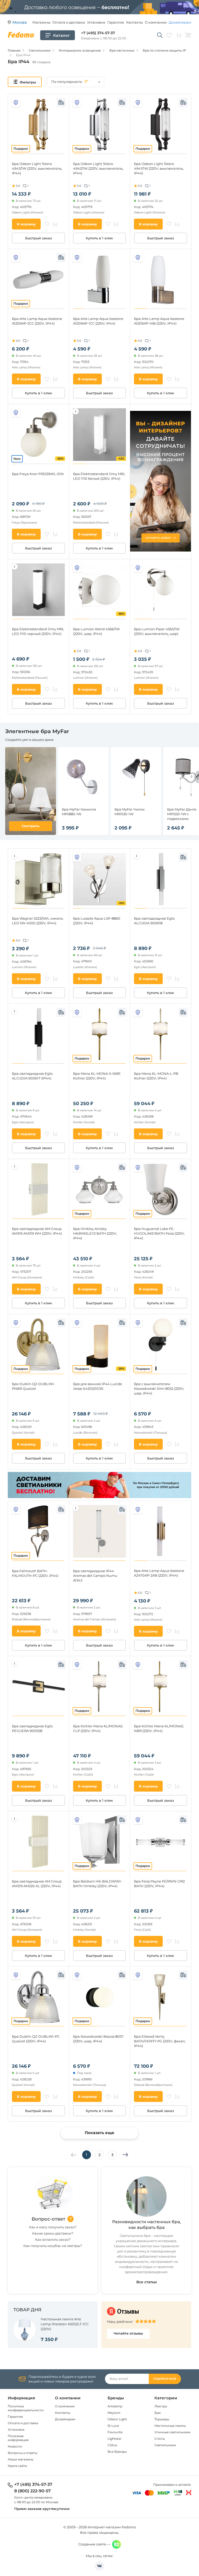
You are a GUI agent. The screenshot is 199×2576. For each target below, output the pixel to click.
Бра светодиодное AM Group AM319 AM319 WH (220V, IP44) (37, 1231)
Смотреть (31, 826)
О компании (156, 22)
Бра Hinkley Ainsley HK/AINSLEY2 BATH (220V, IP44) (95, 1233)
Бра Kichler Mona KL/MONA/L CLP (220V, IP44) (98, 1728)
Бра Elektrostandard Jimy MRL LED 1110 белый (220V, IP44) (99, 476)
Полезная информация (18, 2438)
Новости (15, 2446)
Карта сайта (17, 2466)
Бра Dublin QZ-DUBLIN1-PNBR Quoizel (33, 1386)
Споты (160, 2439)
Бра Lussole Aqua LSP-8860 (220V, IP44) (97, 921)
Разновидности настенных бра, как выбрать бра (147, 2225)
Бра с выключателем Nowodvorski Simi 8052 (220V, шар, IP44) (159, 1389)
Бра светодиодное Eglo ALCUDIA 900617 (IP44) (32, 1076)
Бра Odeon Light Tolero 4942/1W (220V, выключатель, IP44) (98, 168)
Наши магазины (21, 2459)
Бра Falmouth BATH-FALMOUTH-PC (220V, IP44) (35, 1573)
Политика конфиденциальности (26, 2408)
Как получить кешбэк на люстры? (53, 2246)
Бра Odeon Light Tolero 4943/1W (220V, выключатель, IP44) (37, 168)
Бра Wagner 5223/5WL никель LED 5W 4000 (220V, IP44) (37, 921)
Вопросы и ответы (23, 2453)
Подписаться (165, 2379)
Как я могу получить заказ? (53, 2227)
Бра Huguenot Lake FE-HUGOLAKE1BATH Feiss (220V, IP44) (159, 1233)
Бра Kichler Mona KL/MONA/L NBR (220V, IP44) (159, 1728)
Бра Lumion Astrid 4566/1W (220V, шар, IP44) (96, 631)
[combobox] (76, 82)
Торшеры (162, 2419)
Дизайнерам (180, 22)
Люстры (161, 2406)
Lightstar (115, 2439)
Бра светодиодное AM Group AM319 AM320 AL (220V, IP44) (37, 1884)
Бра (158, 2413)
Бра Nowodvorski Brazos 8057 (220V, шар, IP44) (98, 2039)
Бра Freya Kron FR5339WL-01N (38, 474)
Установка (96, 22)
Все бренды (117, 2452)
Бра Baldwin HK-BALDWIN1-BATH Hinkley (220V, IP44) (98, 1884)
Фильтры (28, 82)
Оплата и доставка (69, 22)
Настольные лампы (170, 2426)
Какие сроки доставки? (53, 2233)
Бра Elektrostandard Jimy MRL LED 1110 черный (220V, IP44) (38, 631)
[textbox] (76, 82)
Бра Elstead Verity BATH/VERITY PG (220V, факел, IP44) (160, 2041)
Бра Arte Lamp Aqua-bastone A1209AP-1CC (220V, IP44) (98, 321)
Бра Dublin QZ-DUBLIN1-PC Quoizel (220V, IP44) (36, 2039)
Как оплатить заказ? (53, 2239)
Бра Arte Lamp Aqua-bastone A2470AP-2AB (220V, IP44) (159, 1573)
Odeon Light (117, 2419)
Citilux (112, 2445)
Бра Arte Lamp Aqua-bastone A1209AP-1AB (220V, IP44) (159, 321)
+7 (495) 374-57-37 (98, 33)
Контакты (134, 22)
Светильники (165, 2445)
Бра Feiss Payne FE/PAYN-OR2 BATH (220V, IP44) (159, 1884)
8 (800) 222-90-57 (33, 2491)
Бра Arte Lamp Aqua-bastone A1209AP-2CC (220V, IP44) (37, 321)
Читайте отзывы (128, 2333)
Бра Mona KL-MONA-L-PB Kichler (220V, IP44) (156, 1076)
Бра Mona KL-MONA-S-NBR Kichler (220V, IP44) (97, 1076)
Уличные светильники (172, 2432)
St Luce (113, 2426)
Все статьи (147, 2282)
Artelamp (115, 2406)
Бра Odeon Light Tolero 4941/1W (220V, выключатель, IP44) (159, 168)
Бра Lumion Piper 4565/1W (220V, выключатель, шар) (157, 631)
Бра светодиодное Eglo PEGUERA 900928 (32, 1728)
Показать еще (99, 2133)
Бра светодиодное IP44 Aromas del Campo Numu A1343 (95, 1576)
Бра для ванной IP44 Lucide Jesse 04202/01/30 (98, 1386)
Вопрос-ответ (48, 2219)
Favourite (115, 2432)
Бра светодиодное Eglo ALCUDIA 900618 (154, 921)
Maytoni (114, 2413)
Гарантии (116, 22)
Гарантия (15, 2417)
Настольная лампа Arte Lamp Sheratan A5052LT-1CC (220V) (65, 2324)
